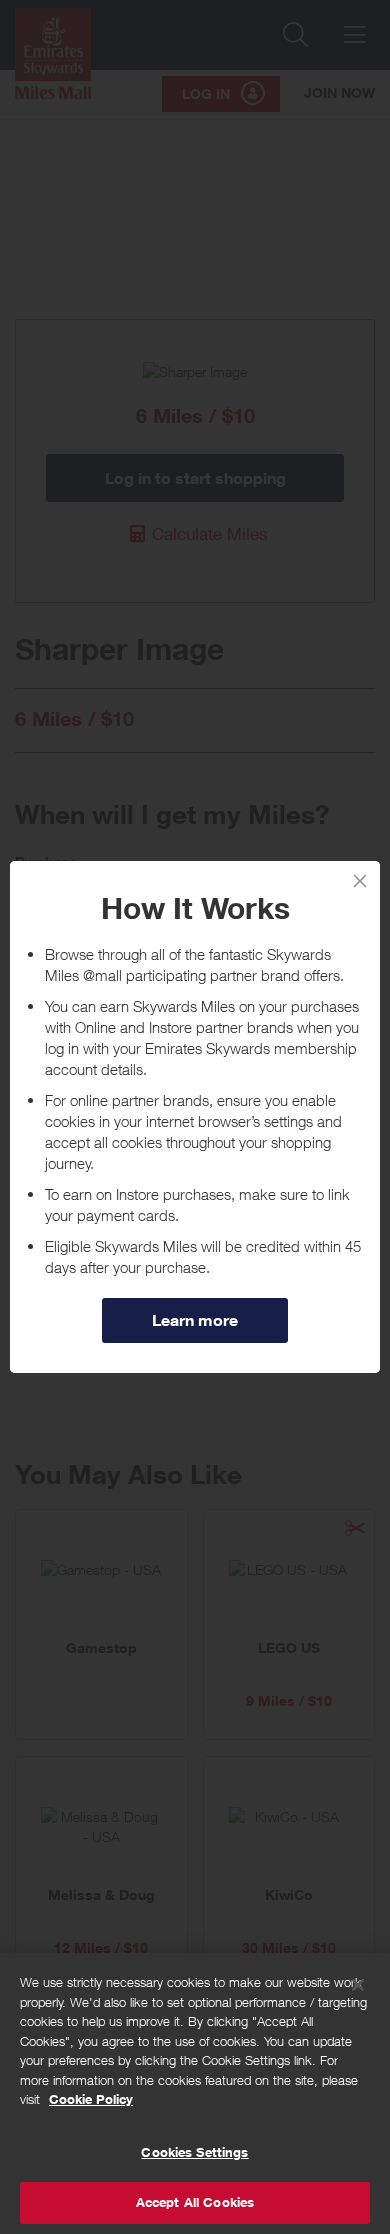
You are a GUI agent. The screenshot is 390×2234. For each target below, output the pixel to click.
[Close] (358, 1985)
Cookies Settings (194, 2152)
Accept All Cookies (195, 2202)
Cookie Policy (91, 2099)
